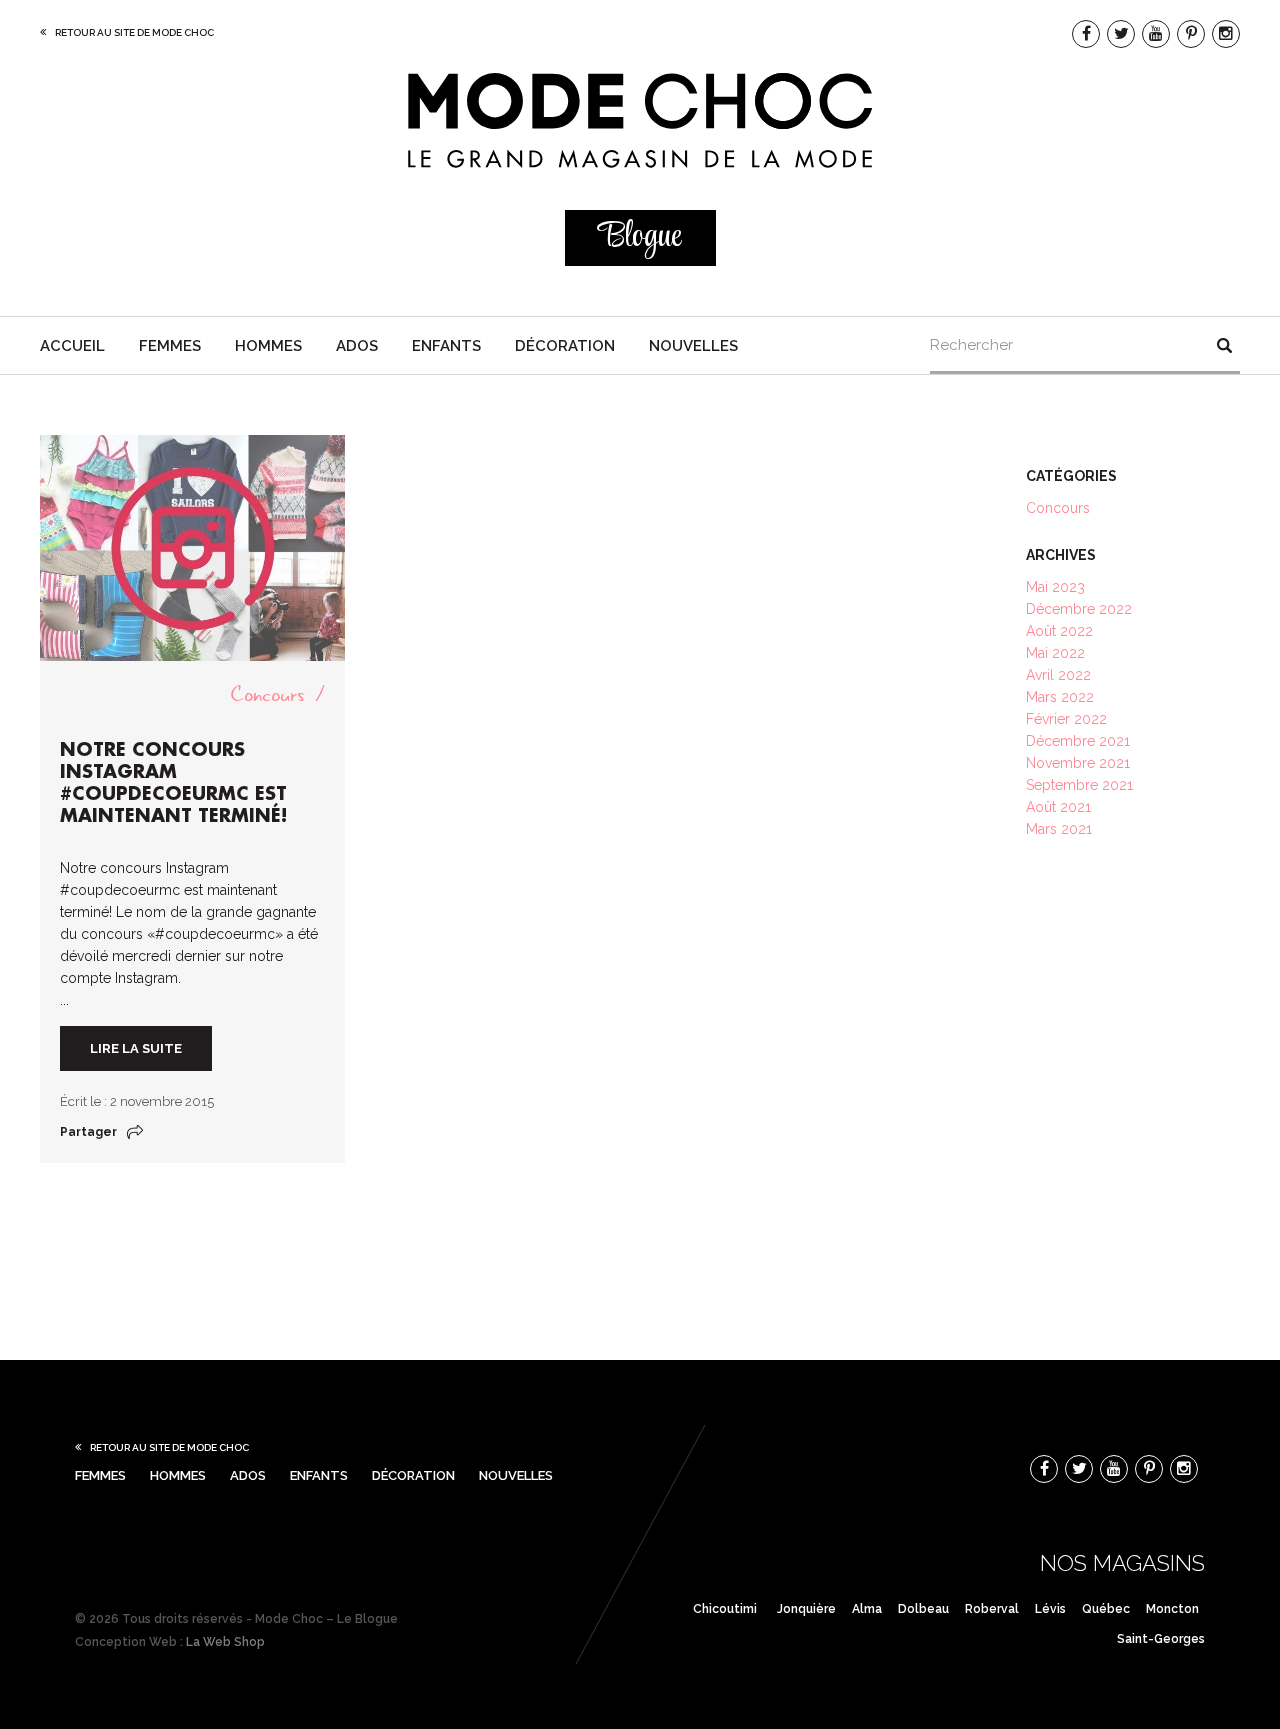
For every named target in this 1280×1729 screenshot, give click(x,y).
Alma (867, 1609)
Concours (267, 694)
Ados (357, 346)
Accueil (72, 346)
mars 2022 (1060, 697)
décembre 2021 (1078, 741)
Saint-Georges (1161, 1639)
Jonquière (806, 1609)
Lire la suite (136, 1048)
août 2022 (1059, 631)
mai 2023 (1055, 587)
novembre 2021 (1078, 763)
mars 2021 (1059, 829)
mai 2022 (1055, 653)
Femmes (170, 346)
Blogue (640, 237)
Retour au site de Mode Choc (134, 32)
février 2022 (1066, 719)
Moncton (1172, 1609)
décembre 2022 (1079, 609)
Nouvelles (693, 346)
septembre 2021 (1079, 785)
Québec (1106, 1609)
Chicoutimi (725, 1609)
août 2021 (1058, 807)
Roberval (992, 1609)
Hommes (268, 346)
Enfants (446, 346)
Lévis (1050, 1609)
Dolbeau (923, 1609)
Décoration (565, 346)
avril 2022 (1058, 675)
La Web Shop (225, 1642)
